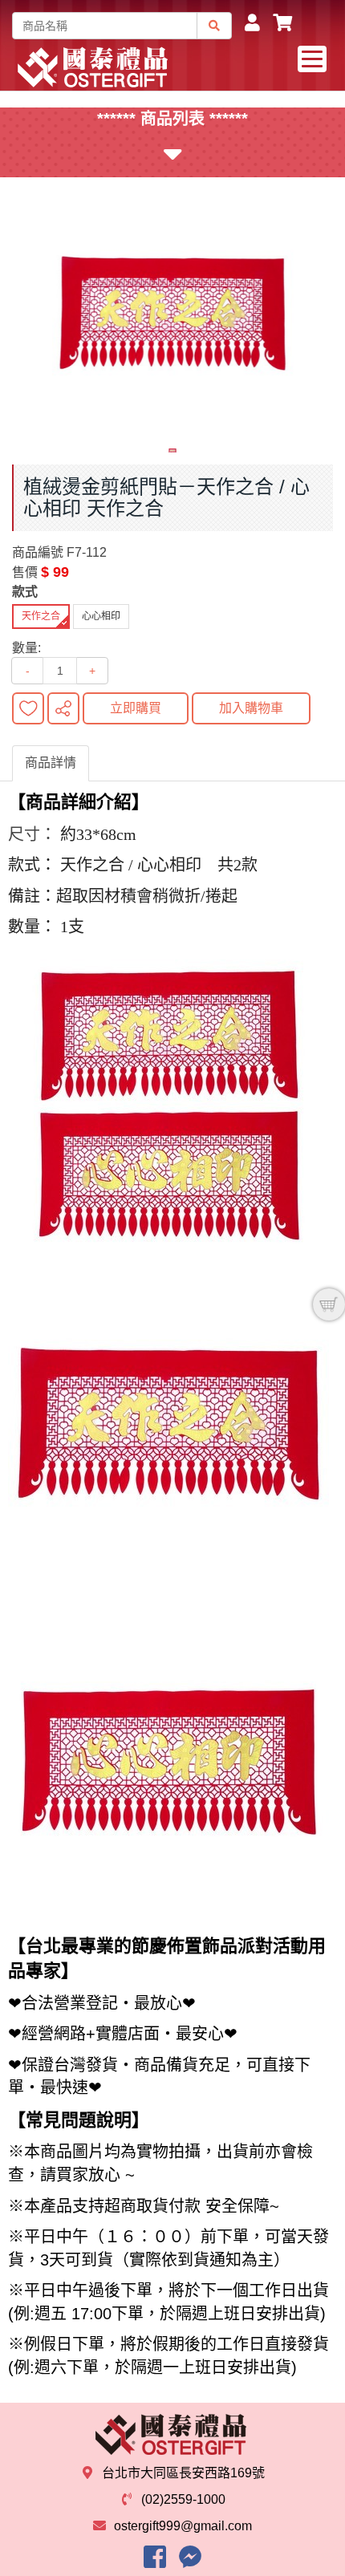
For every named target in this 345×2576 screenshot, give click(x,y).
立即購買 (136, 708)
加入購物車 (251, 708)
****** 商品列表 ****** (172, 119)
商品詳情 (51, 763)
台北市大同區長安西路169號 (183, 2473)
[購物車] (329, 1304)
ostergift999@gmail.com (183, 2526)
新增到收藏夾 (28, 708)
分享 (63, 708)
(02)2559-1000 (183, 2499)
